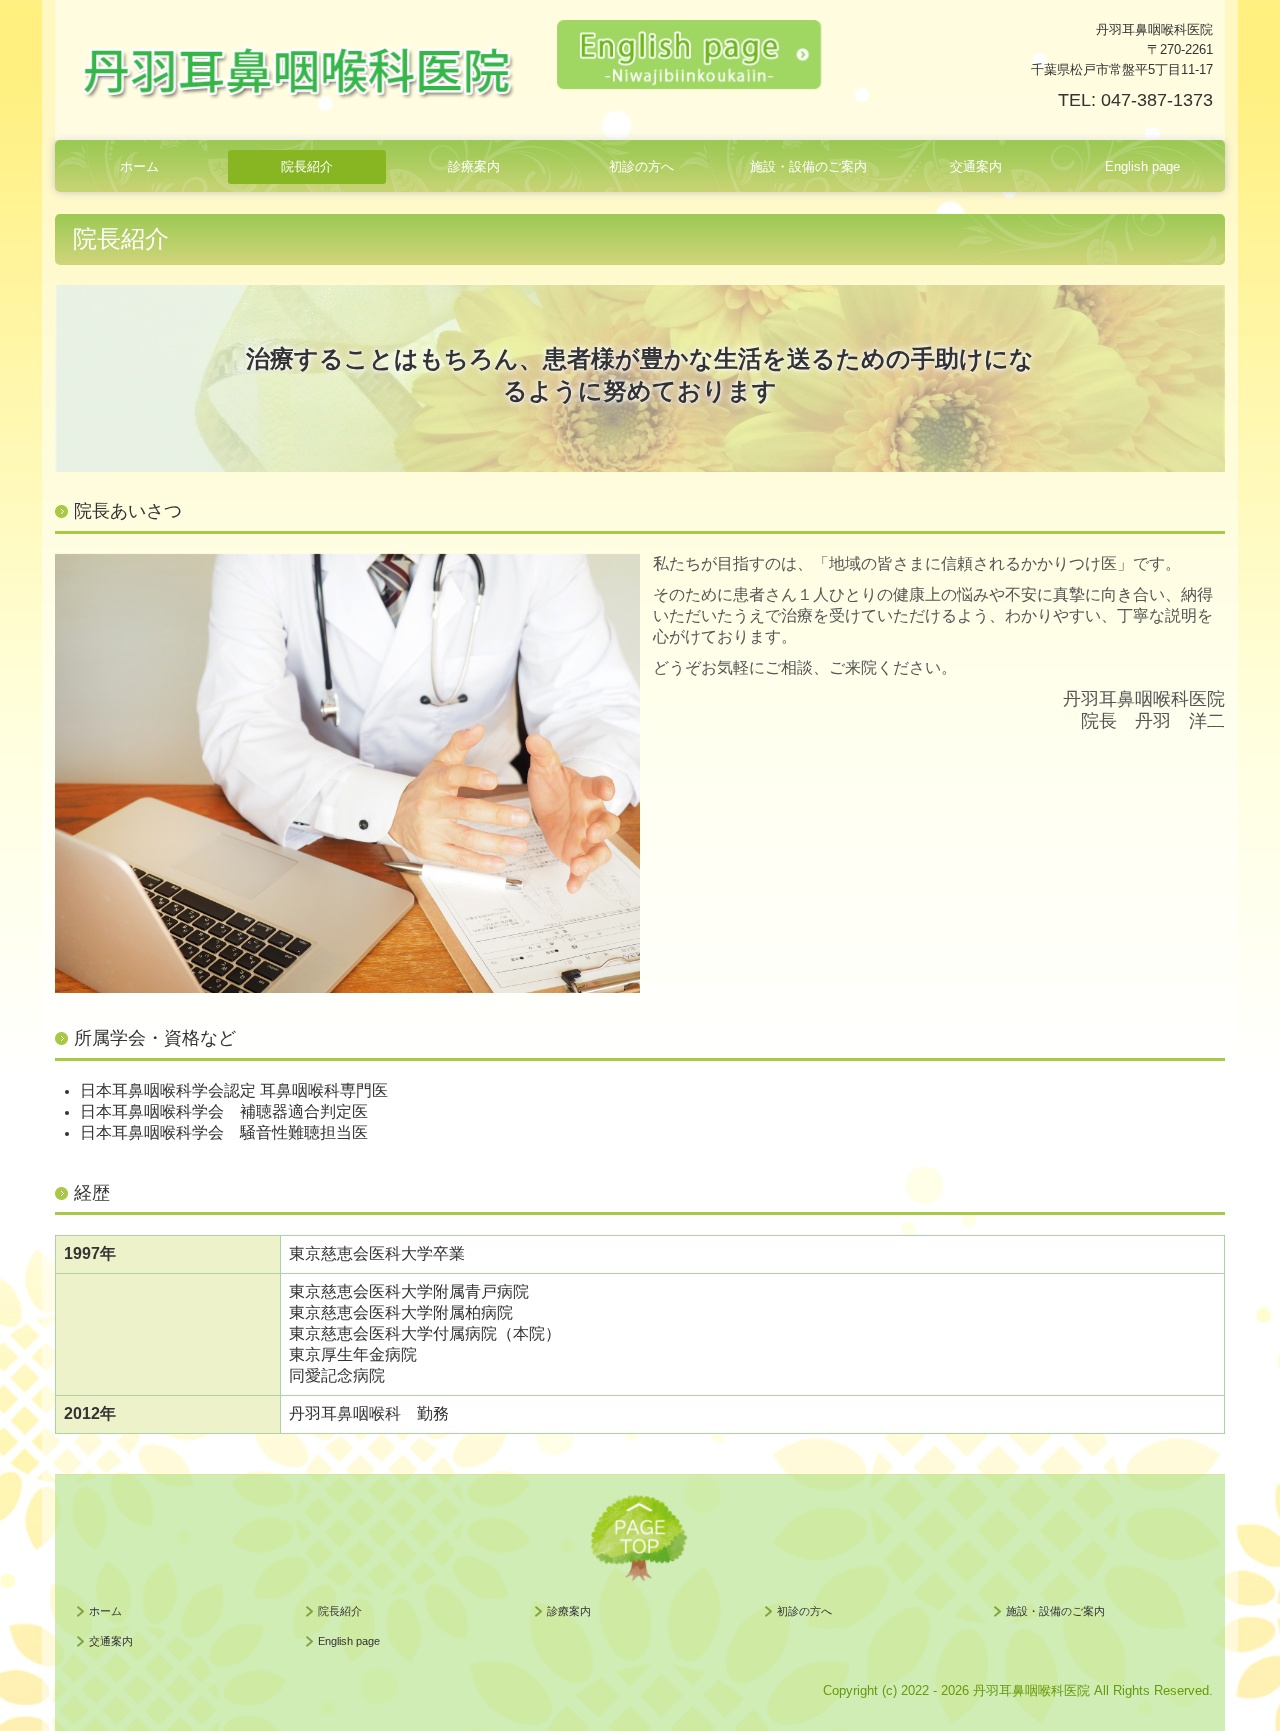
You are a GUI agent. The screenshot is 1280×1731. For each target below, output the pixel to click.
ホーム (139, 166)
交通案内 (976, 166)
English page (1142, 166)
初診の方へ (641, 166)
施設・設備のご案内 (808, 166)
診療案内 (474, 166)
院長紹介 (307, 166)
